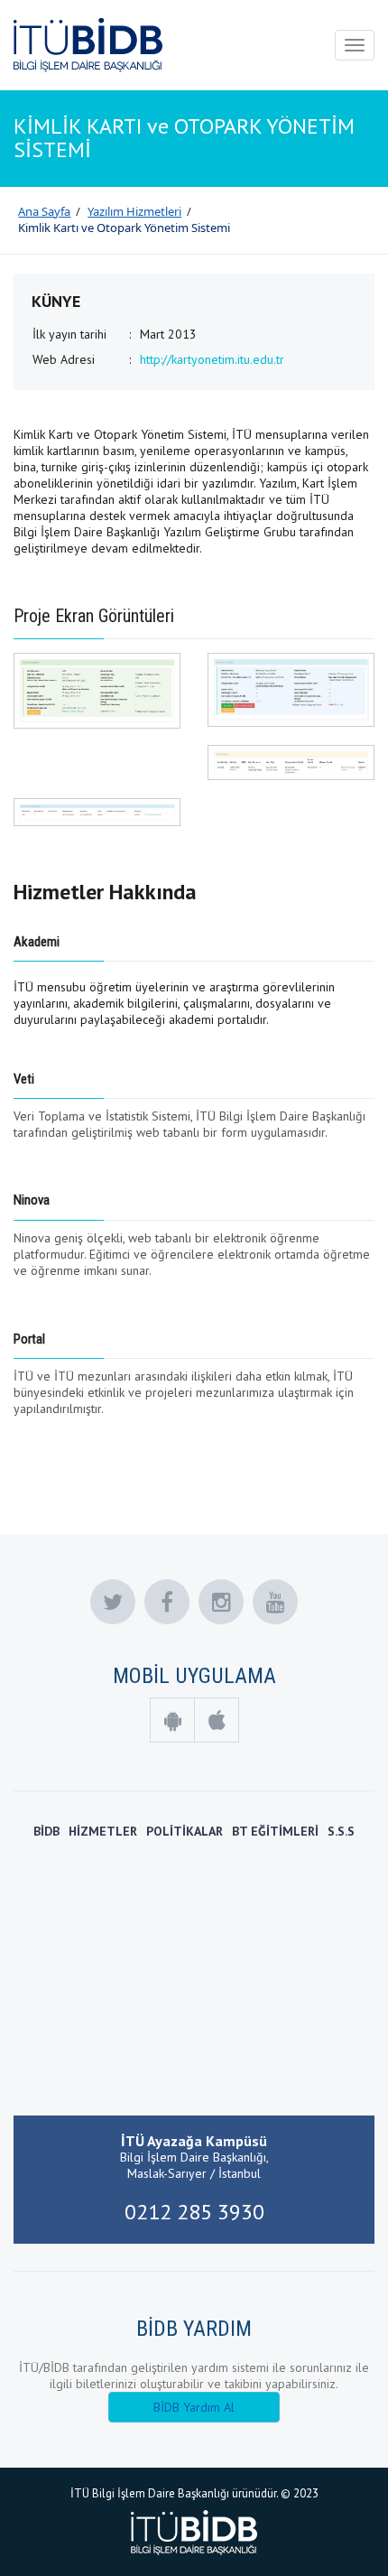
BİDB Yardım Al (194, 2407)
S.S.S (341, 1831)
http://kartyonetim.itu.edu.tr (212, 359)
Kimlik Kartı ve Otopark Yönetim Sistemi (124, 228)
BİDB (46, 1831)
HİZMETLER (103, 1831)
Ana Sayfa (44, 211)
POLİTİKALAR (185, 1831)
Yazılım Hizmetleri (134, 211)
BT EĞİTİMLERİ (275, 1831)
